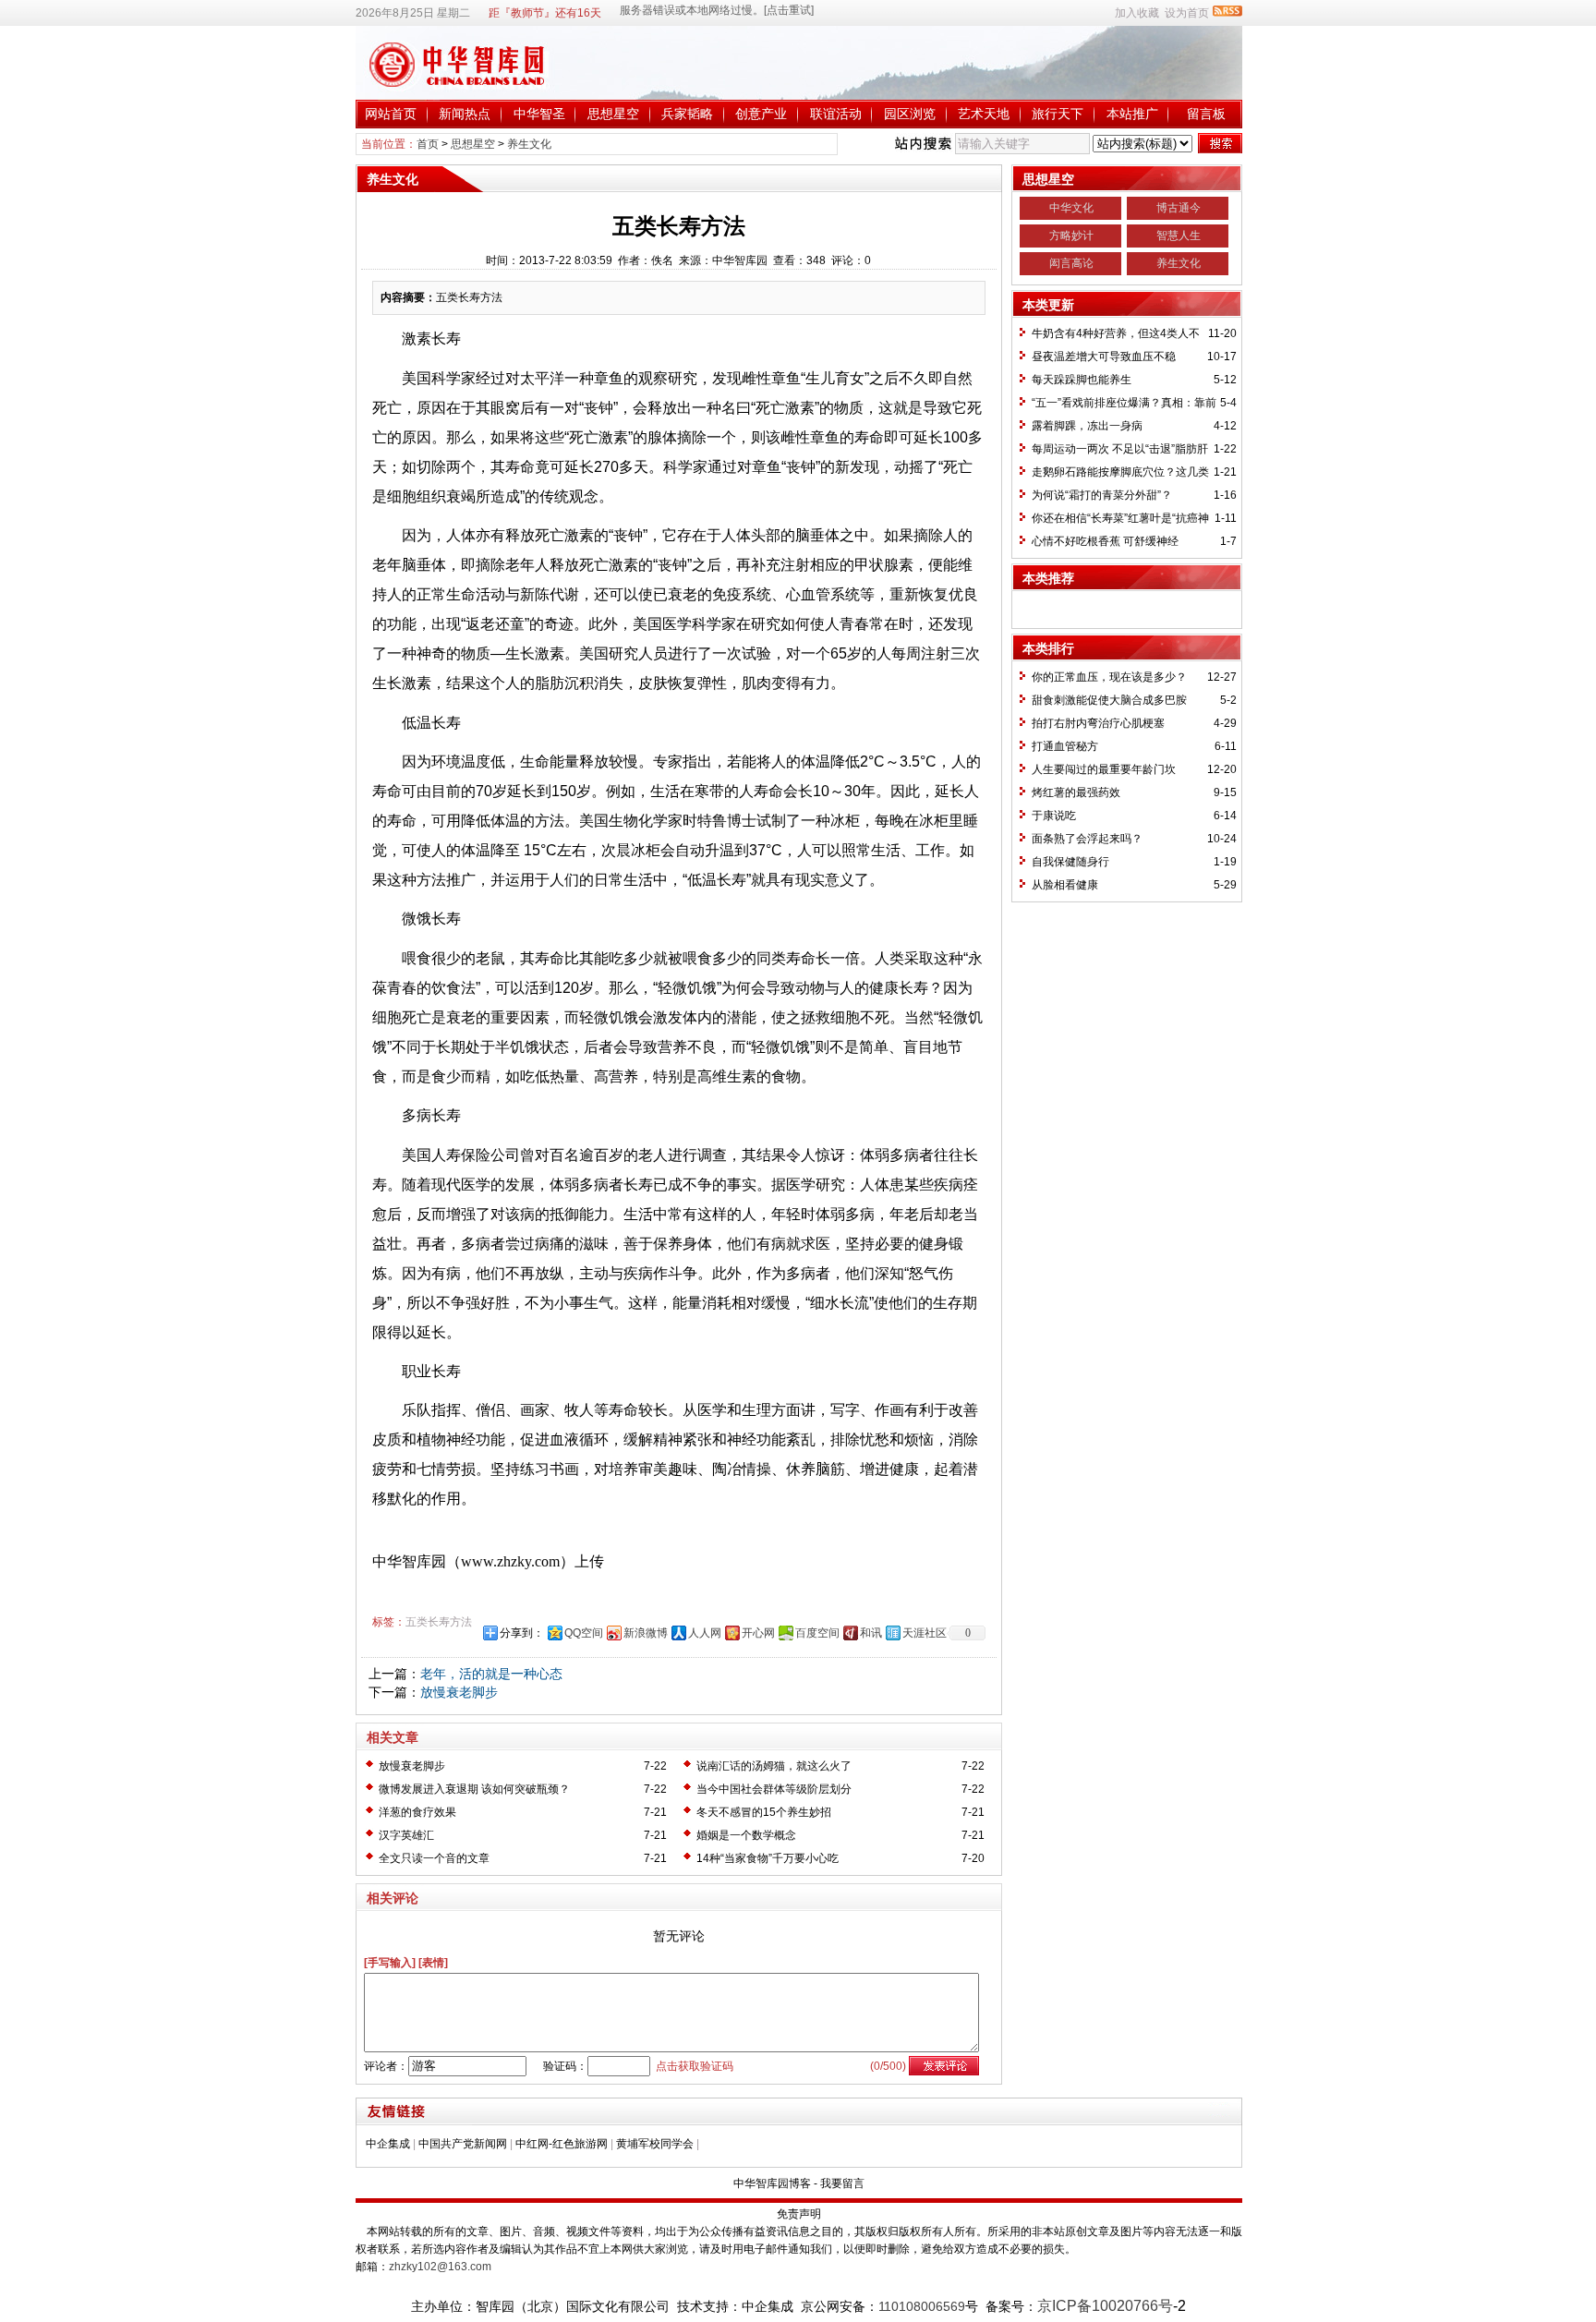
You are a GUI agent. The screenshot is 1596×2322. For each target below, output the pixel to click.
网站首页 (391, 114)
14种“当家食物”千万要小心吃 (768, 1858)
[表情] (433, 1963)
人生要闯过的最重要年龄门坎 (1104, 769)
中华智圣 (539, 114)
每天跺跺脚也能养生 (1082, 380)
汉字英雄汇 (406, 1835)
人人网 (705, 1633)
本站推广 (1132, 114)
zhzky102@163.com (440, 2267)
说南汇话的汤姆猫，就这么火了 (774, 1766)
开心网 (758, 1633)
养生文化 (529, 144)
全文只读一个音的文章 (434, 1858)
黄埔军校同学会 (655, 2144)
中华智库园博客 (772, 2183)
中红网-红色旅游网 (562, 2144)
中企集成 (388, 2144)
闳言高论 (1071, 263)
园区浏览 (910, 114)
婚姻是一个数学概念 (746, 1835)
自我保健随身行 (1070, 862)
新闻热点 (465, 114)
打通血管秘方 (1065, 746)
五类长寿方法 (439, 1622)
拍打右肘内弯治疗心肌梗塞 (1098, 723)
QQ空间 (584, 1633)
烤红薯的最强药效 (1076, 792)
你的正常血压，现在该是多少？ (1109, 677)
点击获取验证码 (695, 2066)
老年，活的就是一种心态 (491, 1674)
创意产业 (761, 114)
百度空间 (817, 1633)
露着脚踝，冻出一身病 (1087, 426)
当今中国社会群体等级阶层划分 (774, 1789)
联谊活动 (836, 114)
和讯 (871, 1633)
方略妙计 (1071, 236)
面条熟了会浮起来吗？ (1087, 839)
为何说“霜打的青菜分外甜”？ (1102, 495)
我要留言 (842, 2183)
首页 (428, 144)
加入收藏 (1137, 13)
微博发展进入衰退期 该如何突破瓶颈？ (474, 1789)
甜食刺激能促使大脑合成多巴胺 (1109, 700)
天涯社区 (925, 1633)
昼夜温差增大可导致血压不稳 (1104, 357)
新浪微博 (646, 1633)
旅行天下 (1058, 114)
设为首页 (1187, 13)
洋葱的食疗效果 (417, 1812)
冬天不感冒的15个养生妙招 (764, 1812)
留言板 (1206, 114)
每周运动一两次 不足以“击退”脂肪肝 (1120, 449)
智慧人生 (1179, 236)
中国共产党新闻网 (463, 2144)
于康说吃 (1054, 816)
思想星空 (613, 114)
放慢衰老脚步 (459, 1692)
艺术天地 (984, 114)
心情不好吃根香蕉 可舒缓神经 (1105, 541)
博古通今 (1179, 208)
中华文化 (1071, 208)
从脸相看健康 (1065, 885)
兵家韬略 (687, 114)
